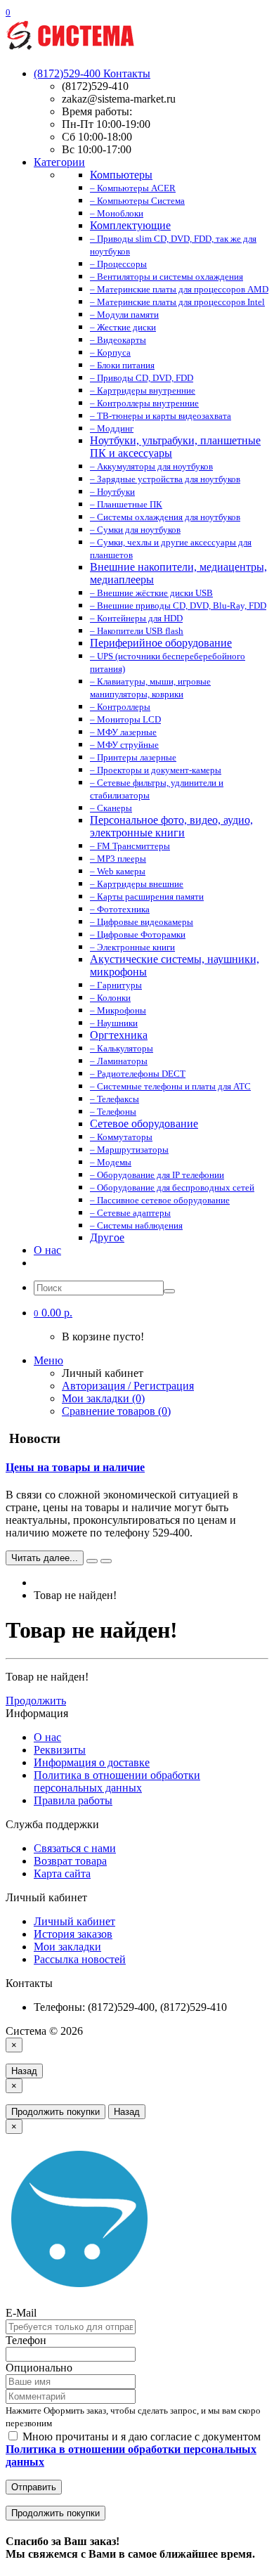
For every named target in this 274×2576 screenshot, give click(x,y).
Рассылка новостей (80, 1959)
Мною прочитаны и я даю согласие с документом (133, 2449)
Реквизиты (60, 1750)
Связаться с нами (75, 1848)
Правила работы (73, 1800)
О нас (47, 1250)
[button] (53, 1313)
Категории (59, 162)
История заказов (73, 1934)
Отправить (34, 2487)
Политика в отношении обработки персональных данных (117, 1781)
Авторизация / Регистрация (128, 1386)
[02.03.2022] (92, 1561)
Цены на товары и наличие (75, 1467)
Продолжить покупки (56, 2112)
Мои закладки (67, 1947)
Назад (24, 2071)
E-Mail (21, 2313)
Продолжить (36, 1701)
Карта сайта (62, 1873)
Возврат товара (70, 1861)
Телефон (26, 2340)
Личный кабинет (74, 1921)
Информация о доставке (92, 1762)
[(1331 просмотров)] (106, 1561)
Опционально (39, 2368)
